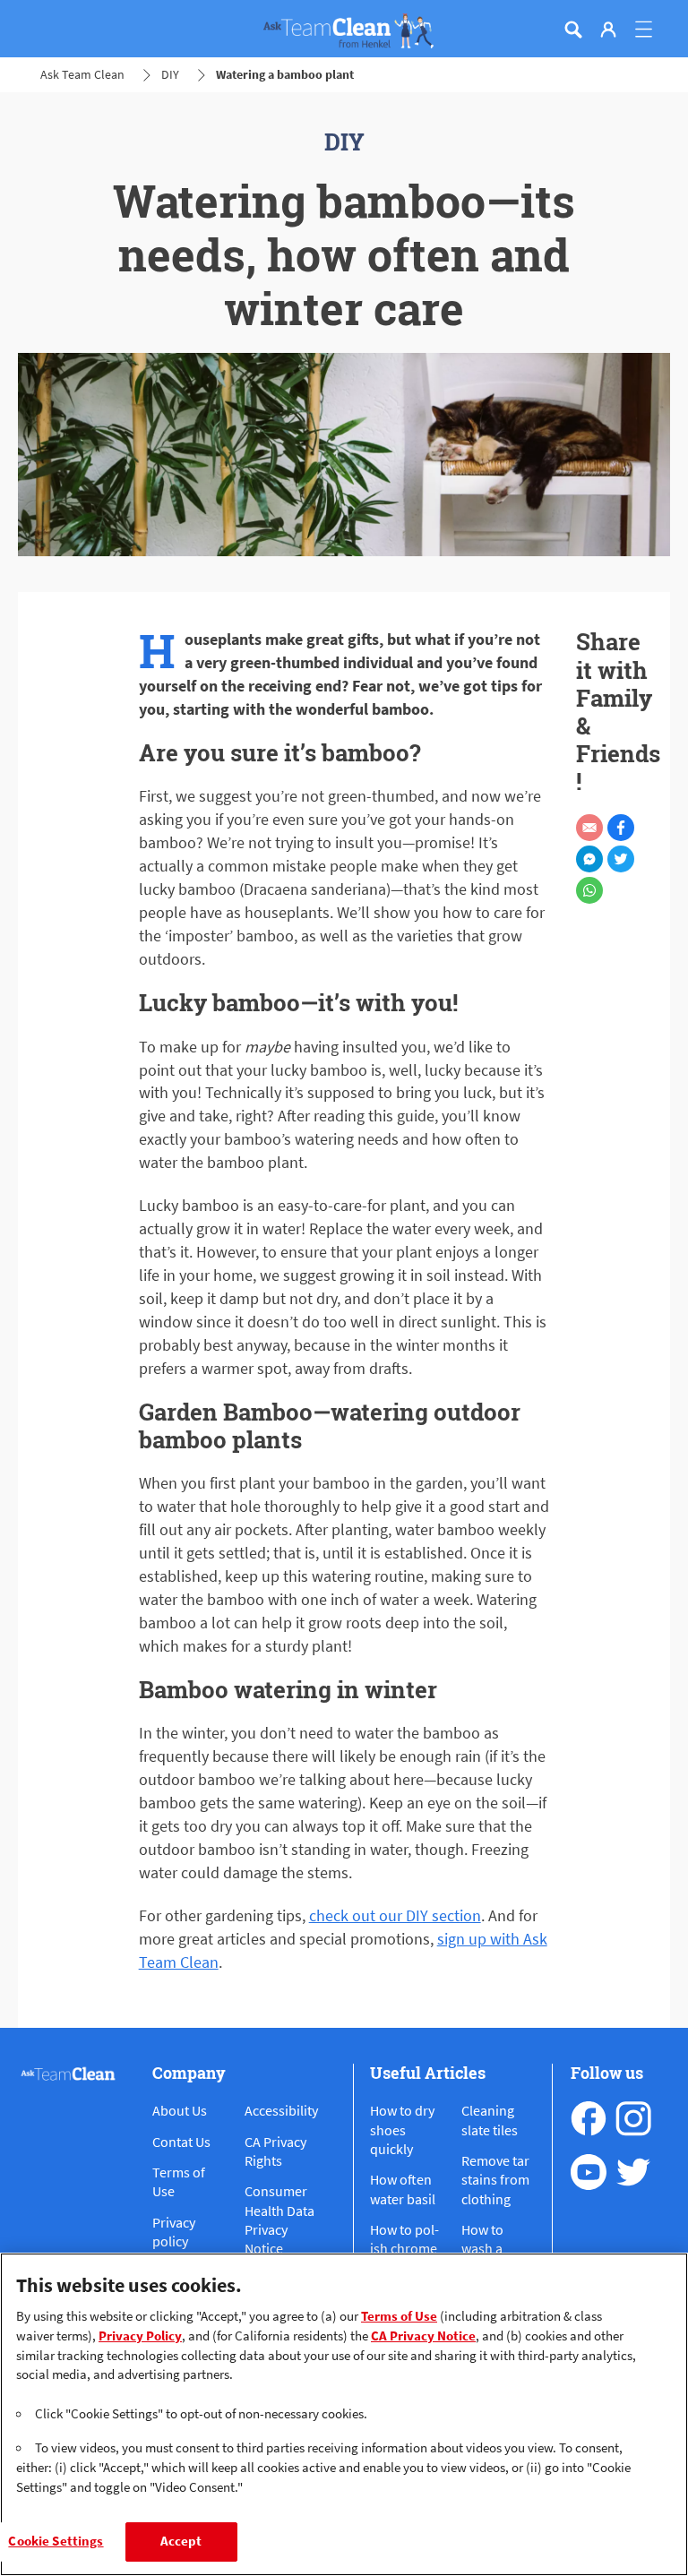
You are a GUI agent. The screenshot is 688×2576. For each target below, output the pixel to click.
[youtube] (589, 2172)
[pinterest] (633, 2172)
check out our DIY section (395, 1915)
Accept (181, 2541)
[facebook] (589, 2118)
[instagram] (633, 2118)
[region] (344, 2414)
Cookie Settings (56, 2541)
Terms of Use (399, 2316)
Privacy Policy (140, 2336)
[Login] (608, 30)
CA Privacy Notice (423, 2336)
